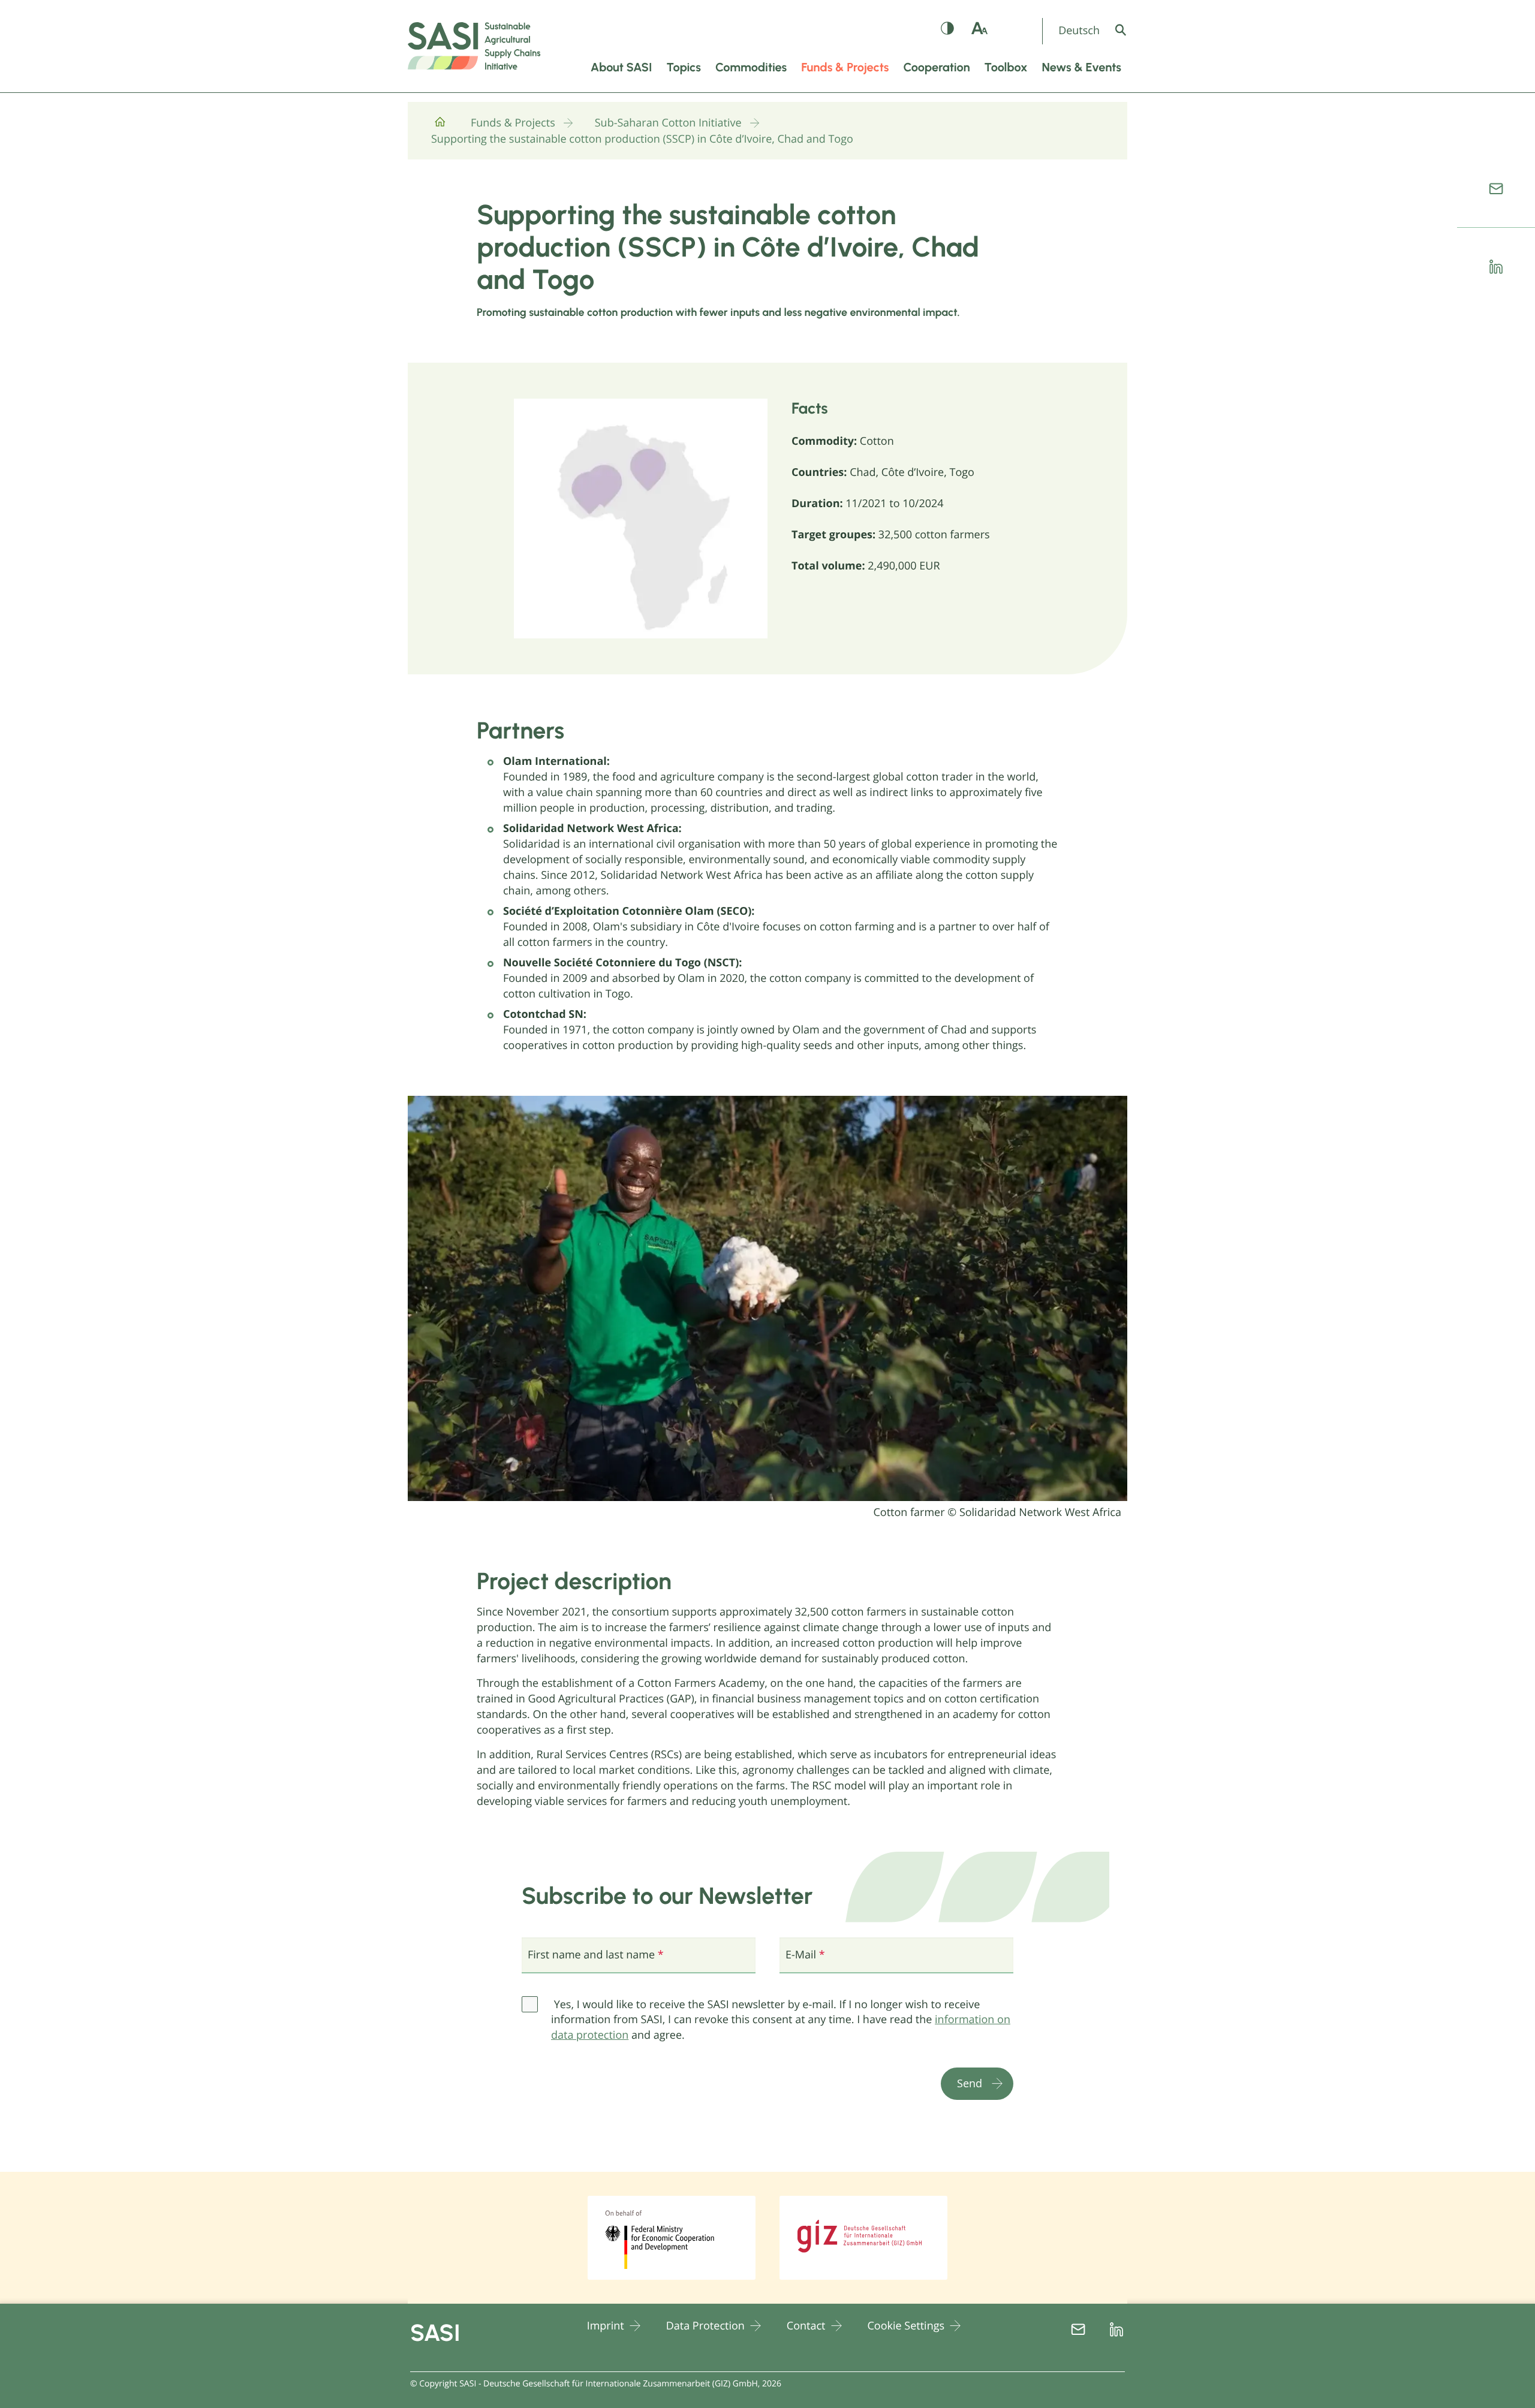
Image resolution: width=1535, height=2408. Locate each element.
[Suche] (1130, 30)
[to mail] (1496, 189)
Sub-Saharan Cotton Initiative (668, 123)
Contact (806, 2326)
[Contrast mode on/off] (948, 31)
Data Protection (705, 2326)
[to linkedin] (1496, 267)
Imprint (606, 2326)
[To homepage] (440, 127)
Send (970, 2083)
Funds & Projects (513, 123)
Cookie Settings (906, 2326)
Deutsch (1079, 31)
